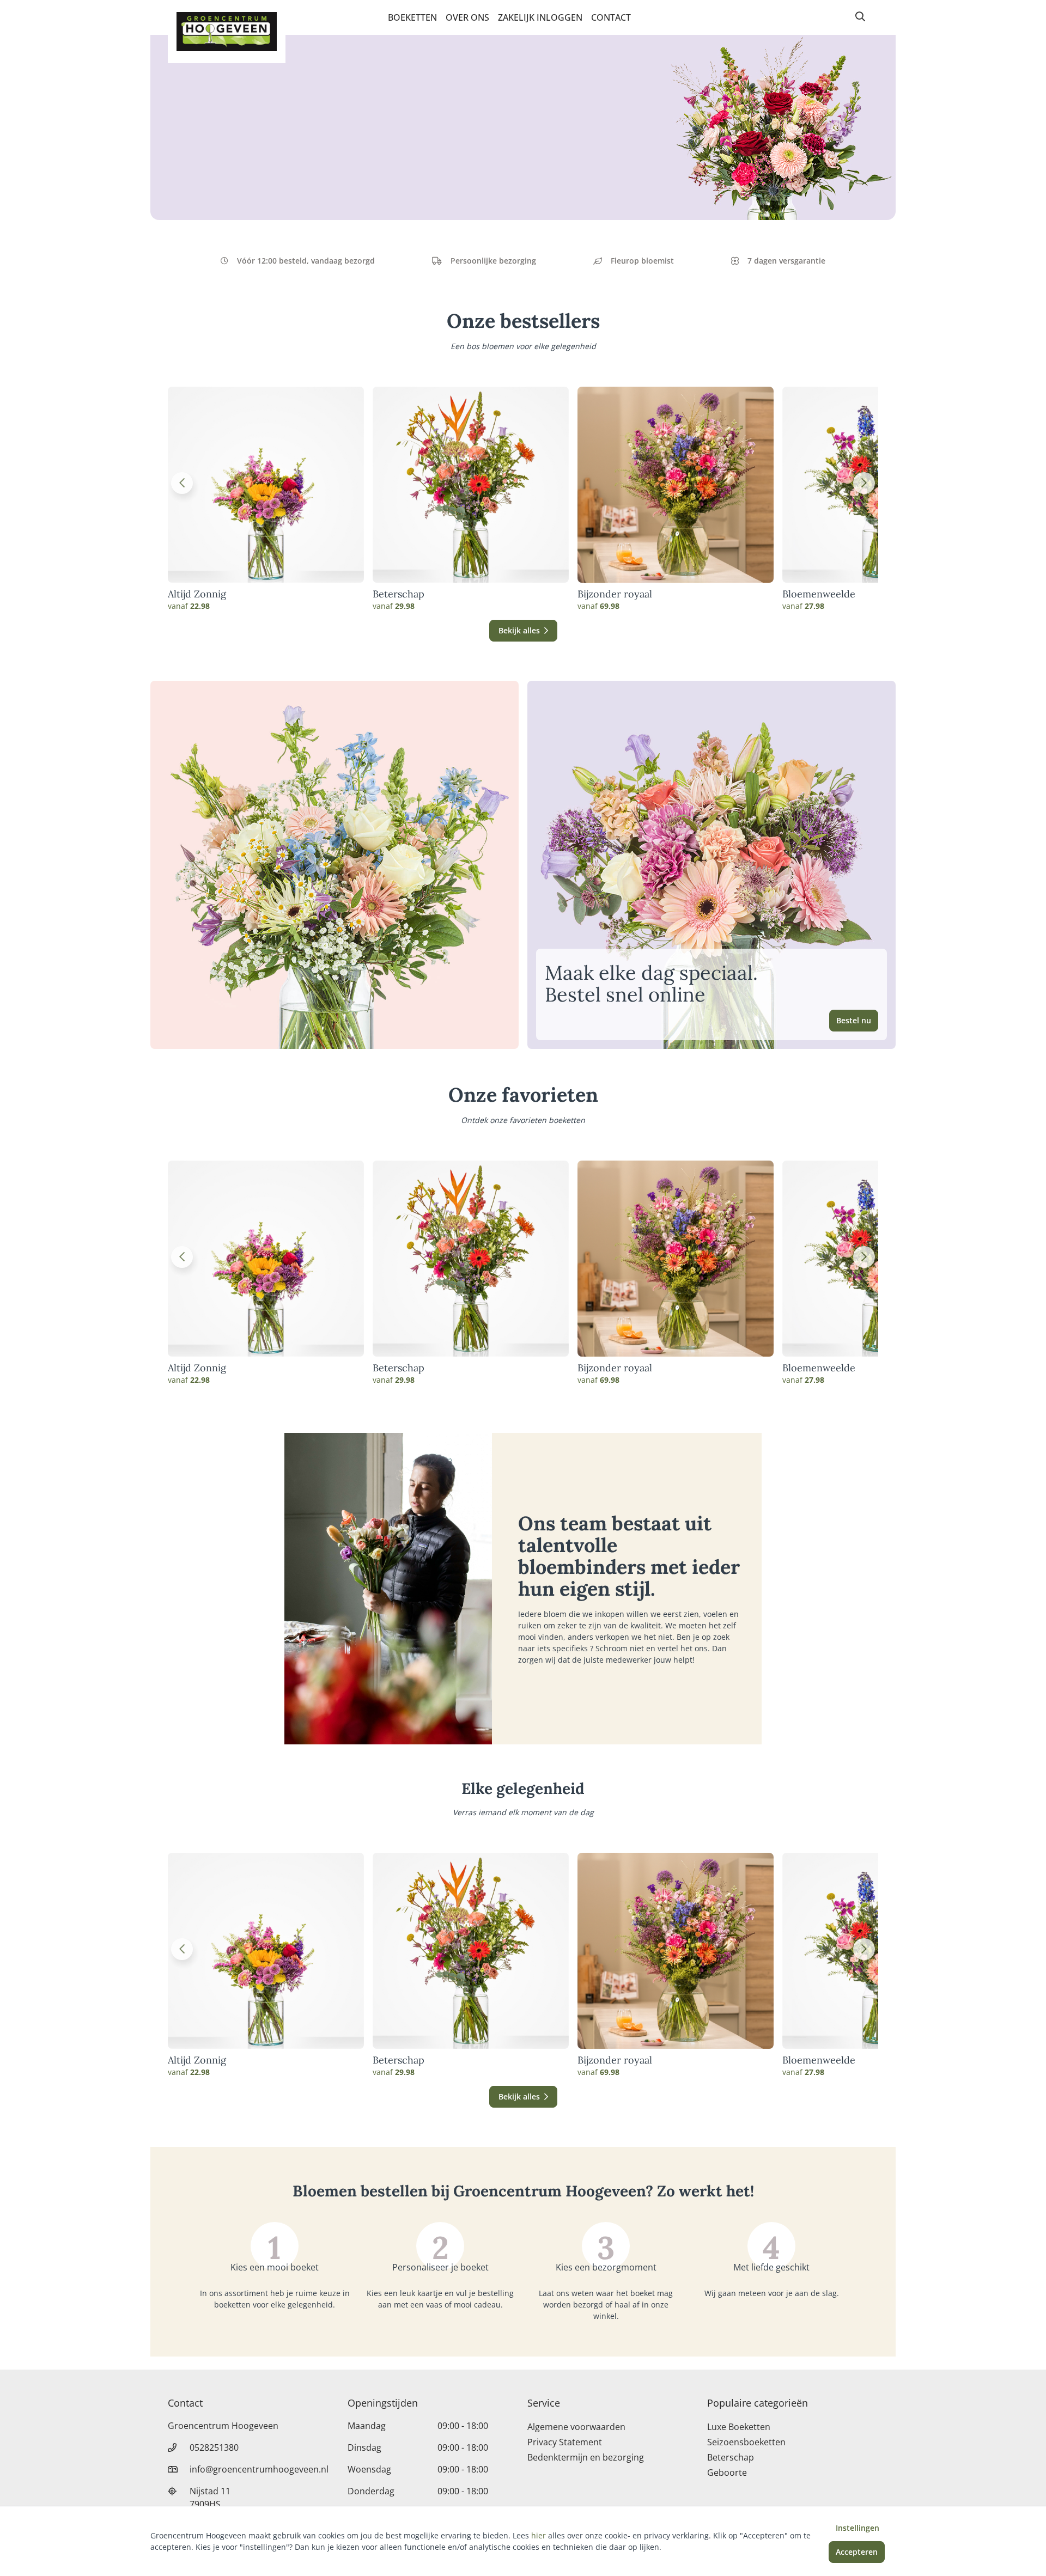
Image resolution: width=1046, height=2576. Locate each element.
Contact (611, 17)
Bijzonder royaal (615, 594)
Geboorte (727, 2473)
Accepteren (857, 2552)
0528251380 (214, 2447)
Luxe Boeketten (739, 2427)
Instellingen (858, 2528)
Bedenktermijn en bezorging (586, 2457)
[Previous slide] (182, 483)
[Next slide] (864, 483)
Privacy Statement (565, 2442)
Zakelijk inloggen (540, 17)
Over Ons (467, 17)
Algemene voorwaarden (576, 2427)
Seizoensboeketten (746, 2442)
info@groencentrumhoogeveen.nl (259, 2469)
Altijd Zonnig (197, 594)
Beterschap (399, 594)
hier (539, 2535)
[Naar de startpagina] (227, 32)
